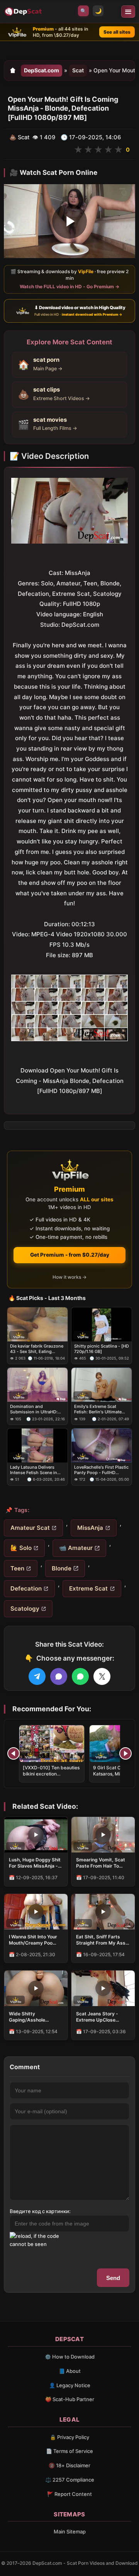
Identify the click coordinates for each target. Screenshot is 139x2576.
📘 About (70, 2371)
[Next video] (125, 1753)
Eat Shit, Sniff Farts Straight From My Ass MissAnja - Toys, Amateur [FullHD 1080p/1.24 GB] (101, 1940)
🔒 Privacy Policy (69, 2437)
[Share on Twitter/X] (102, 1676)
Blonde (62, 1568)
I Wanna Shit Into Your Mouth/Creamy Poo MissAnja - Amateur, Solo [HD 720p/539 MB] (36, 1940)
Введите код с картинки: (40, 2211)
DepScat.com (42, 70)
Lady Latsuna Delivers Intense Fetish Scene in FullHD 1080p (34, 1470)
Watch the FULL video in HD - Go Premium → (69, 287)
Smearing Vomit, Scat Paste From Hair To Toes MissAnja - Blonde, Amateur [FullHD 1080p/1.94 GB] (103, 1863)
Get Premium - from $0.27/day (70, 1255)
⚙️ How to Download (70, 2357)
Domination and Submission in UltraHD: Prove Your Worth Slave (34, 1409)
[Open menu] (128, 12)
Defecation (26, 1588)
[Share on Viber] (59, 1676)
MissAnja (90, 1528)
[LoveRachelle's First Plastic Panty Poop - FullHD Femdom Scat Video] (102, 1445)
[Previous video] (14, 1753)
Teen (17, 1568)
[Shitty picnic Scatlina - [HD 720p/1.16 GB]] (102, 1324)
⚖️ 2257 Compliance (70, 2480)
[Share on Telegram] (37, 1676)
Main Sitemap (70, 2532)
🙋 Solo (21, 1548)
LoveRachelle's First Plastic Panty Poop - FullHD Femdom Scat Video (101, 1470)
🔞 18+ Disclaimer (69, 2465)
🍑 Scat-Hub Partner (70, 2399)
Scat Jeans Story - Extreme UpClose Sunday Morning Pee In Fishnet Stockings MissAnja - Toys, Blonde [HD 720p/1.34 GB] (102, 2017)
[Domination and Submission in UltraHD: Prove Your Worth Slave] (37, 1385)
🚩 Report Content (69, 2494)
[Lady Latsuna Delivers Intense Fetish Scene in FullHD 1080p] (37, 1445)
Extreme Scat (88, 1588)
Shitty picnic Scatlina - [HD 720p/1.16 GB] (102, 1348)
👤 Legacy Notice (70, 2385)
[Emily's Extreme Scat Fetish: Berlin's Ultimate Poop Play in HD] (102, 1385)
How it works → (69, 1277)
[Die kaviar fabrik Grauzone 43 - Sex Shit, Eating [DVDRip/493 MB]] (37, 1324)
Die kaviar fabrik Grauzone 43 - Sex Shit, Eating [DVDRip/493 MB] (37, 1349)
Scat (78, 70)
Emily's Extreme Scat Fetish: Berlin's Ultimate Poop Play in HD (98, 1409)
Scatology (25, 1609)
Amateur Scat (30, 1528)
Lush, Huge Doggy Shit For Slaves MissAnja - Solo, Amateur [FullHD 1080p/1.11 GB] (35, 1863)
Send (113, 2278)
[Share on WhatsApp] (80, 1676)
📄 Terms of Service (69, 2451)
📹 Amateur (76, 1548)
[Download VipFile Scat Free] (24, 12)
